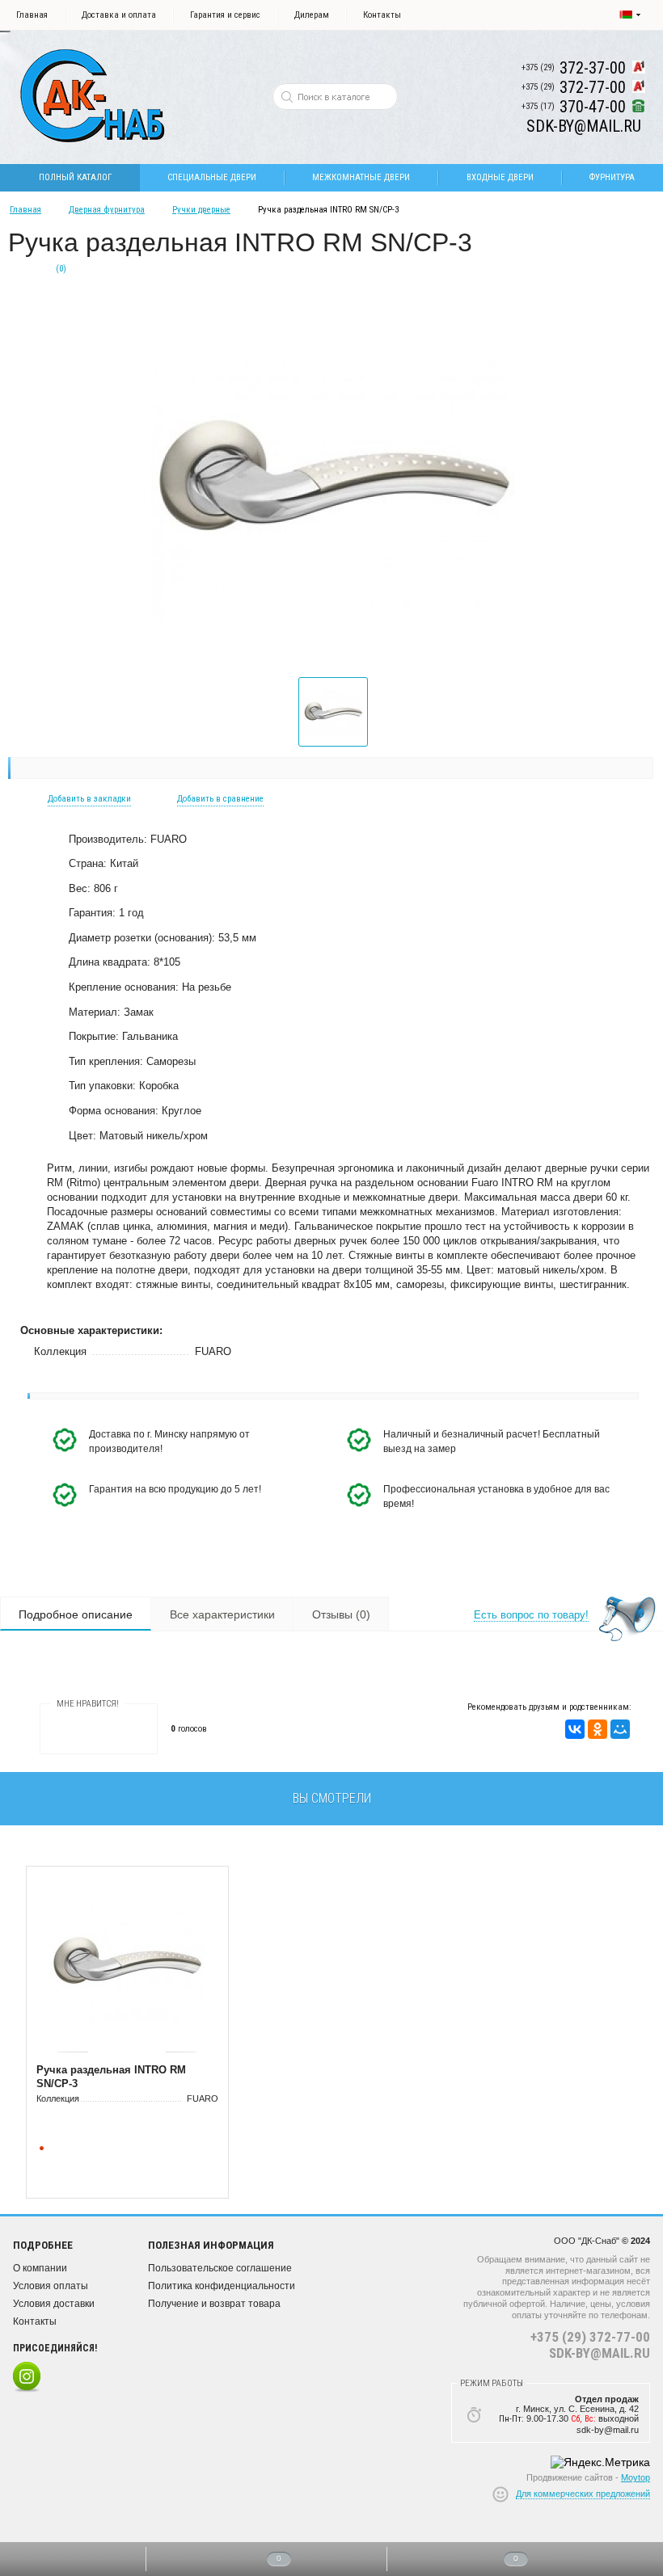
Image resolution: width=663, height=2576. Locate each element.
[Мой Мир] (620, 1729)
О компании (40, 2268)
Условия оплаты (51, 2286)
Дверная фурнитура (107, 210)
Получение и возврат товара (214, 2304)
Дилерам (312, 15)
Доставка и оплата (119, 15)
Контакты (382, 15)
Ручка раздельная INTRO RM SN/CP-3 (111, 2077)
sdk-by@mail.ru (608, 2430)
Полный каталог (75, 177)
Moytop (636, 2477)
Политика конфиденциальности (222, 2286)
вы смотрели (332, 1798)
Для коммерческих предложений (583, 2494)
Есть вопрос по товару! (531, 1615)
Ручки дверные (201, 210)
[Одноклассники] (598, 1729)
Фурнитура (612, 177)
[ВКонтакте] (575, 1729)
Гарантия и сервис (225, 15)
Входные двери (500, 177)
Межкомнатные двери (361, 177)
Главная (32, 15)
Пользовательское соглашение (220, 2268)
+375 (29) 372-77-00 (590, 2337)
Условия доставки (54, 2304)
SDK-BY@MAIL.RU (600, 2353)
